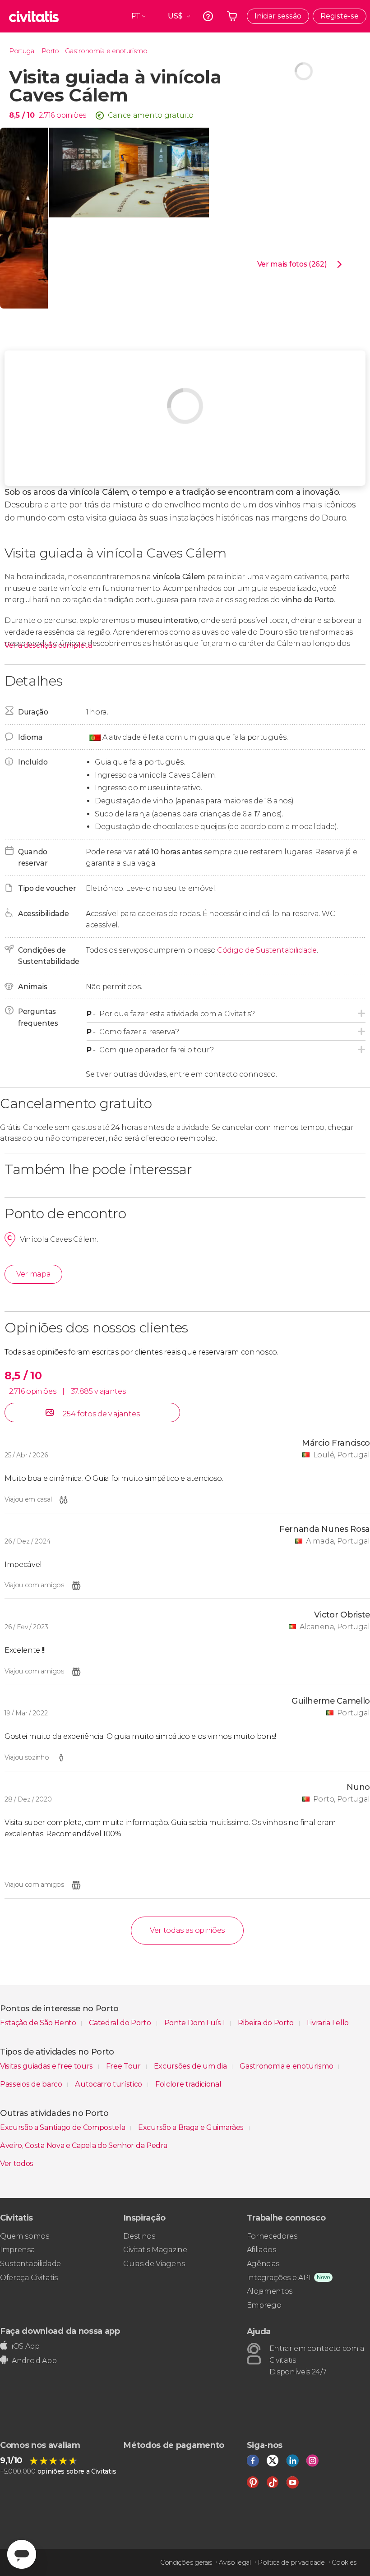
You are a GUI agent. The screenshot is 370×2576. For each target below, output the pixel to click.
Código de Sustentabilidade (267, 950)
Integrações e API (279, 2278)
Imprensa (17, 2250)
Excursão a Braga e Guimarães (192, 2127)
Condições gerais (186, 2562)
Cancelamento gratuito (151, 115)
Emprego (264, 2305)
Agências (263, 2264)
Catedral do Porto (121, 2023)
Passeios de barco (32, 2084)
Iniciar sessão (278, 16)
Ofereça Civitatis (29, 2278)
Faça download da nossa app (60, 2331)
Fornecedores (272, 2236)
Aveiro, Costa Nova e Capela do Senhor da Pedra (83, 2145)
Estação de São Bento (39, 2023)
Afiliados (261, 2250)
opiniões (71, 115)
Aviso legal (235, 2562)
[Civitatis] (34, 16)
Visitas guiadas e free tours (47, 2066)
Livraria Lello (328, 2023)
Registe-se (340, 16)
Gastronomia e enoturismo (106, 51)
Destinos (139, 2236)
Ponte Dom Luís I (196, 2023)
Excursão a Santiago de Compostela (63, 2127)
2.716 (46, 115)
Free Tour (124, 2066)
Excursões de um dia (191, 2066)
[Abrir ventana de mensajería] (22, 2554)
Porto (50, 51)
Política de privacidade (291, 2562)
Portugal (22, 51)
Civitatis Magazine (155, 2250)
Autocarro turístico (109, 2084)
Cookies (344, 2562)
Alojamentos (270, 2291)
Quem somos (25, 2236)
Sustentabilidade (30, 2264)
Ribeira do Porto (267, 2023)
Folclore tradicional (188, 2084)
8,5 (22, 115)
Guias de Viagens (154, 2264)
